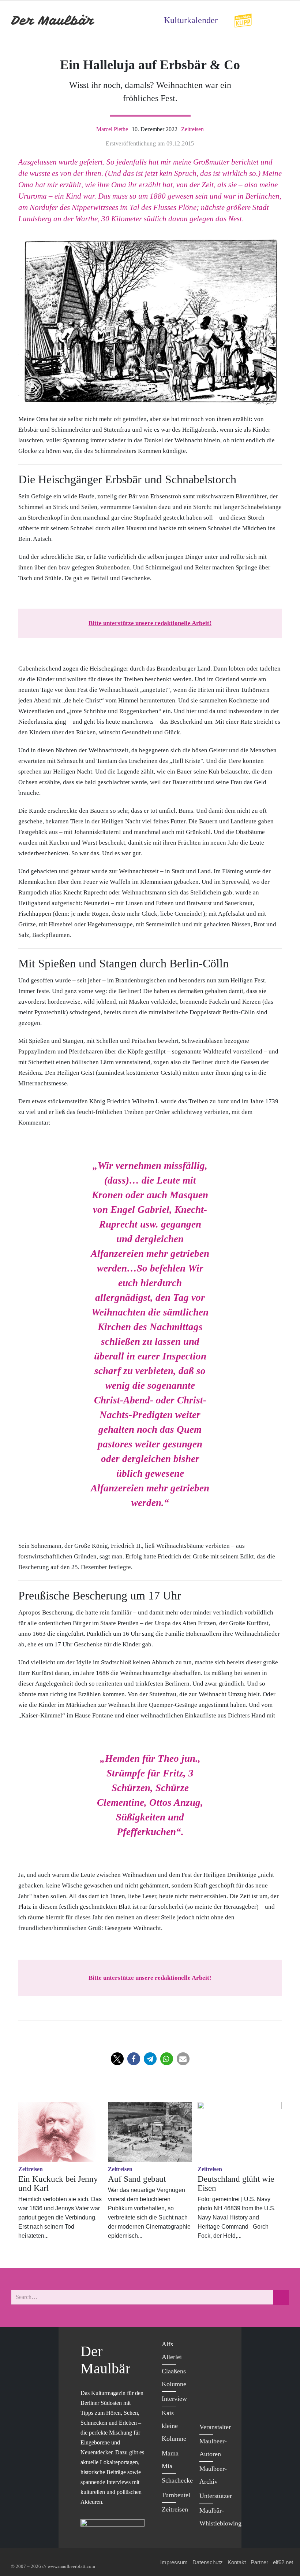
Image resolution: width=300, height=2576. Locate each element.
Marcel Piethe (112, 129)
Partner (259, 2562)
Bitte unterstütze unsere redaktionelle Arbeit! (150, 623)
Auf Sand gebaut (137, 2179)
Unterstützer (216, 2496)
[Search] (281, 2297)
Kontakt (237, 2562)
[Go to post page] (60, 2132)
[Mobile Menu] (280, 20)
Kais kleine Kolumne (174, 2426)
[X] (207, 2360)
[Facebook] (207, 2345)
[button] (117, 2059)
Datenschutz (208, 2562)
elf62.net (283, 2562)
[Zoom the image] (243, 18)
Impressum (174, 2562)
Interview (174, 2399)
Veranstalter (215, 2427)
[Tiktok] (207, 2405)
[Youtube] (207, 2375)
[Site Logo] (53, 20)
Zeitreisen (192, 129)
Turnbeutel (176, 2495)
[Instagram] (207, 2390)
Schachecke (177, 2480)
